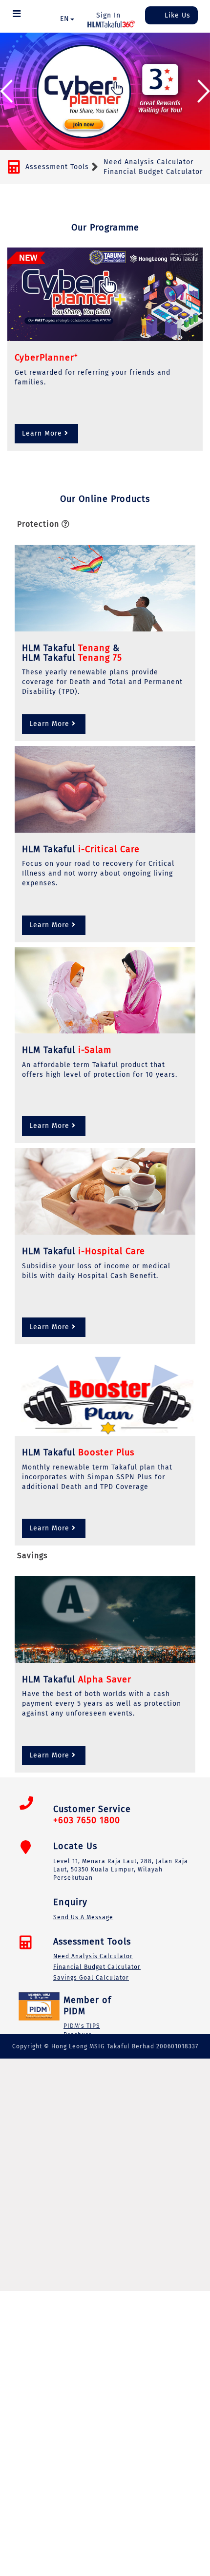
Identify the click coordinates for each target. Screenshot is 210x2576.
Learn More (42, 433)
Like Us (176, 15)
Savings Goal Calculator (91, 1978)
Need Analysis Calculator (148, 162)
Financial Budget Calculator (153, 172)
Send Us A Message (83, 1917)
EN (65, 19)
